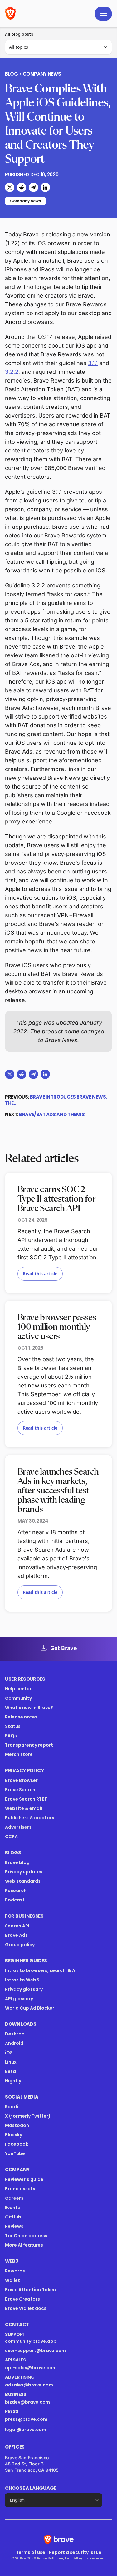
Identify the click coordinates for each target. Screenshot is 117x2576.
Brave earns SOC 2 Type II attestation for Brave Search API (56, 1199)
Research (16, 1891)
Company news (42, 74)
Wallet (12, 2280)
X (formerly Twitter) (28, 2116)
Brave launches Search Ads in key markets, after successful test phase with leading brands (58, 1491)
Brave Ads (16, 1935)
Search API (17, 1926)
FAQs (11, 1736)
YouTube (15, 2153)
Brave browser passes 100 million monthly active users (57, 1327)
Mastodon (17, 2125)
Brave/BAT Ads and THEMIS (52, 1114)
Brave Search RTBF (26, 1799)
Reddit (13, 2107)
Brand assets (20, 2189)
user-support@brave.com (35, 2351)
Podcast (15, 1900)
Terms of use (31, 2552)
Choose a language (31, 2488)
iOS (9, 2053)
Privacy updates (24, 1872)
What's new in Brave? (29, 1708)
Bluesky (14, 2135)
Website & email (24, 1808)
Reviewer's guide (24, 2179)
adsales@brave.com (49, 2385)
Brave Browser (21, 1780)
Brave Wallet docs (26, 2308)
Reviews (14, 2226)
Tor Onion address (26, 2236)
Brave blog (17, 1862)
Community (18, 1698)
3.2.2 (12, 372)
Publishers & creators (30, 1818)
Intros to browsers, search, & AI (41, 1970)
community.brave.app (31, 2341)
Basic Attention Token (30, 2290)
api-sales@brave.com (31, 2368)
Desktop (15, 2034)
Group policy (20, 1945)
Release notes (21, 1717)
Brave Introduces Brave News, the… (56, 1100)
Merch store (19, 1754)
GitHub (13, 2217)
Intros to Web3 (22, 1980)
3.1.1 (93, 363)
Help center (18, 1689)
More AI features (24, 2245)
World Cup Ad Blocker (30, 2008)
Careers (14, 2198)
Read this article (40, 1274)
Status (13, 1726)
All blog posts (19, 34)
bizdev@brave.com (27, 2402)
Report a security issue (75, 2552)
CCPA (11, 1837)
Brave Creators (22, 2299)
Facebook (17, 2144)
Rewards (15, 2271)
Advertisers (18, 1827)
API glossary (19, 1999)
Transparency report (29, 1745)
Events (12, 2208)
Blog (11, 74)
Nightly (13, 2081)
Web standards (23, 1881)
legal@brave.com (26, 2430)
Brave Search (20, 1790)
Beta (10, 2071)
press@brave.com (26, 2419)
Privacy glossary (24, 1989)
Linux (11, 2062)
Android (14, 2043)
